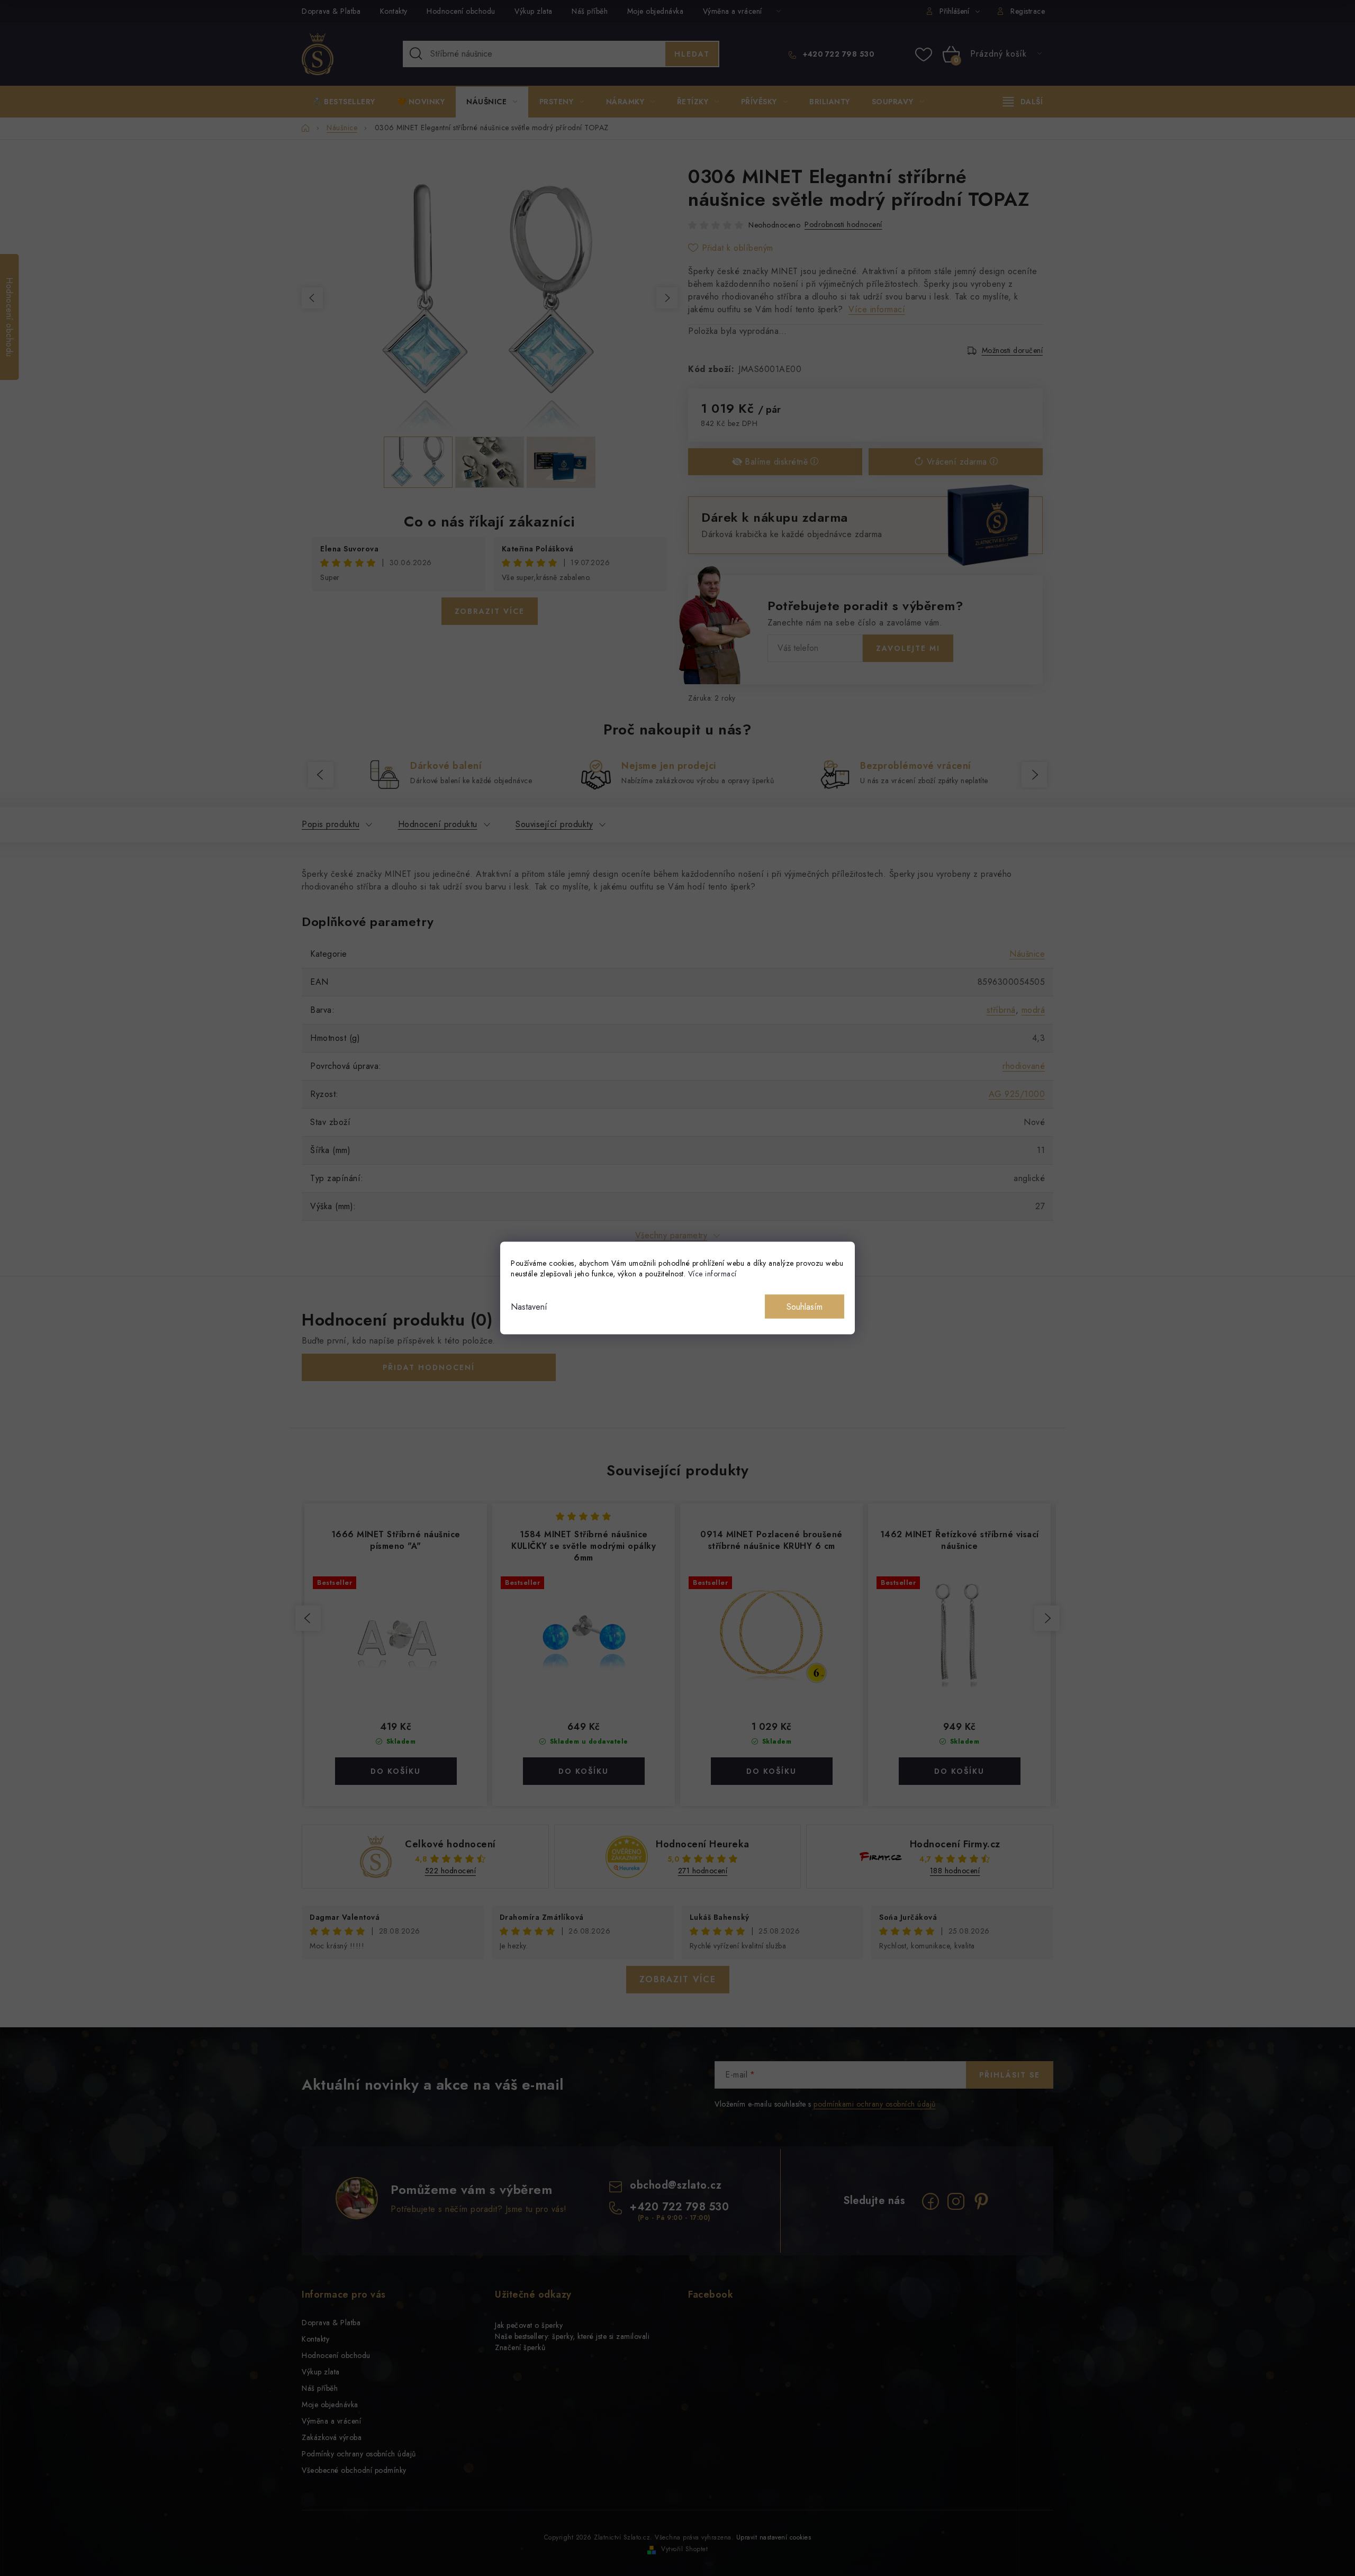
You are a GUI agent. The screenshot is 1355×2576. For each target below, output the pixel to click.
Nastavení (529, 1307)
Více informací (712, 1274)
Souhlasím (805, 1307)
